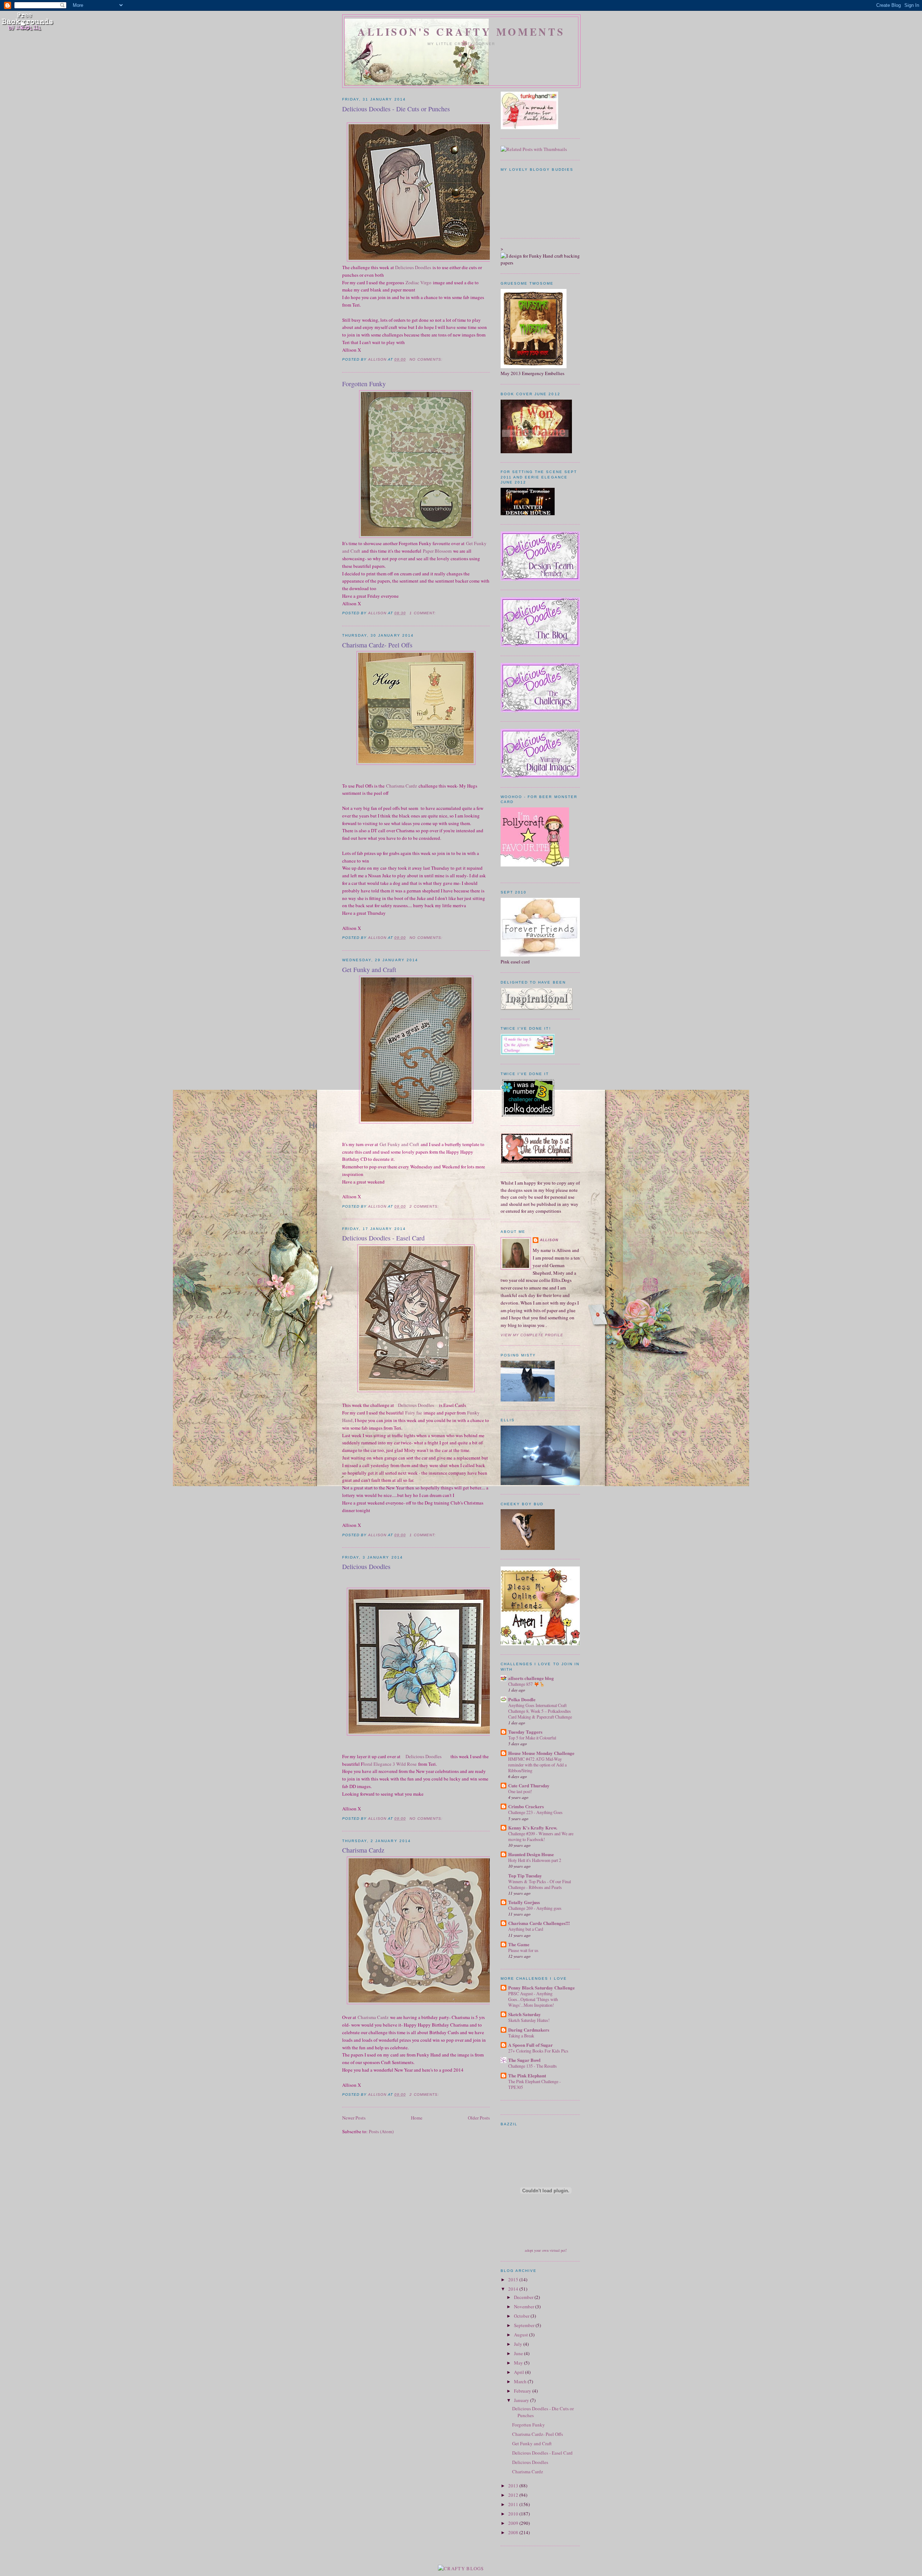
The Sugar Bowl (524, 2060)
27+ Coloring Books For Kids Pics (538, 2051)
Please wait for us (523, 1950)
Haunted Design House (531, 1854)
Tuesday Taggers (525, 1732)
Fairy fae (414, 1413)
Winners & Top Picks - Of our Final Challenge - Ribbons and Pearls (540, 1884)
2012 (514, 2495)
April (520, 2372)
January (522, 2400)
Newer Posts (354, 2118)
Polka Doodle (522, 1699)
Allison (549, 1240)
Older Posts (479, 2118)
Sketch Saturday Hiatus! (529, 2020)
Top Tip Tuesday (525, 1875)
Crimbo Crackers (526, 1806)
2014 (514, 2289)
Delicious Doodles (413, 267)
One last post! (520, 1791)
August (522, 2335)
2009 (514, 2523)
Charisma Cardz (402, 786)
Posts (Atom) (381, 2131)
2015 (514, 2279)
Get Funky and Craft (369, 970)
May (519, 2363)
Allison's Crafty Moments (461, 32)
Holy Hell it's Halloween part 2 (535, 1860)
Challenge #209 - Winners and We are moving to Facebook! (541, 1836)
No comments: (427, 359)
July (519, 2344)
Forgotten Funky (364, 384)
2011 (514, 2504)
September (525, 2325)
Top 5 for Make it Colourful (532, 1738)
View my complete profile (532, 1335)
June (519, 2353)
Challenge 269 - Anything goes (535, 1908)
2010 (514, 2514)
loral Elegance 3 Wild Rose (390, 1764)
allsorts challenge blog (531, 1678)
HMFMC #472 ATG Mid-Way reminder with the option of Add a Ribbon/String (537, 1765)
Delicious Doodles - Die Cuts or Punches (396, 109)
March (521, 2381)
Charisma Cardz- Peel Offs (377, 645)
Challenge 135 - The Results (532, 2066)
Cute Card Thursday (529, 1785)
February (523, 2391)
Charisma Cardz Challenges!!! (539, 1923)
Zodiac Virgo (419, 282)
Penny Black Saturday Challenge (541, 1987)
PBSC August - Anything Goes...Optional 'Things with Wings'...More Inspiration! (533, 1999)
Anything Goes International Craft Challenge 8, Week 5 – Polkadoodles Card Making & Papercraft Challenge (540, 1711)
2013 (514, 2486)
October (522, 2316)
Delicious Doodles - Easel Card (383, 1238)
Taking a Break (521, 2036)
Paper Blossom (437, 551)
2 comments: (425, 1206)
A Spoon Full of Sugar (531, 2045)
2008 (514, 2532)
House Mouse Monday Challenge (541, 1753)
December (524, 2297)
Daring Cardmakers (529, 2030)
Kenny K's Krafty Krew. (533, 1828)
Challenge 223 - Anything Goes (535, 1812)
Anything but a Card (526, 1929)
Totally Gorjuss (524, 1902)
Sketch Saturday (525, 2014)
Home (417, 2118)
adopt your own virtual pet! (546, 2250)
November (525, 2307)
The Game (519, 1944)
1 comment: (423, 613)
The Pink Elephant (527, 2075)
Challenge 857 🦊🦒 (526, 1684)
